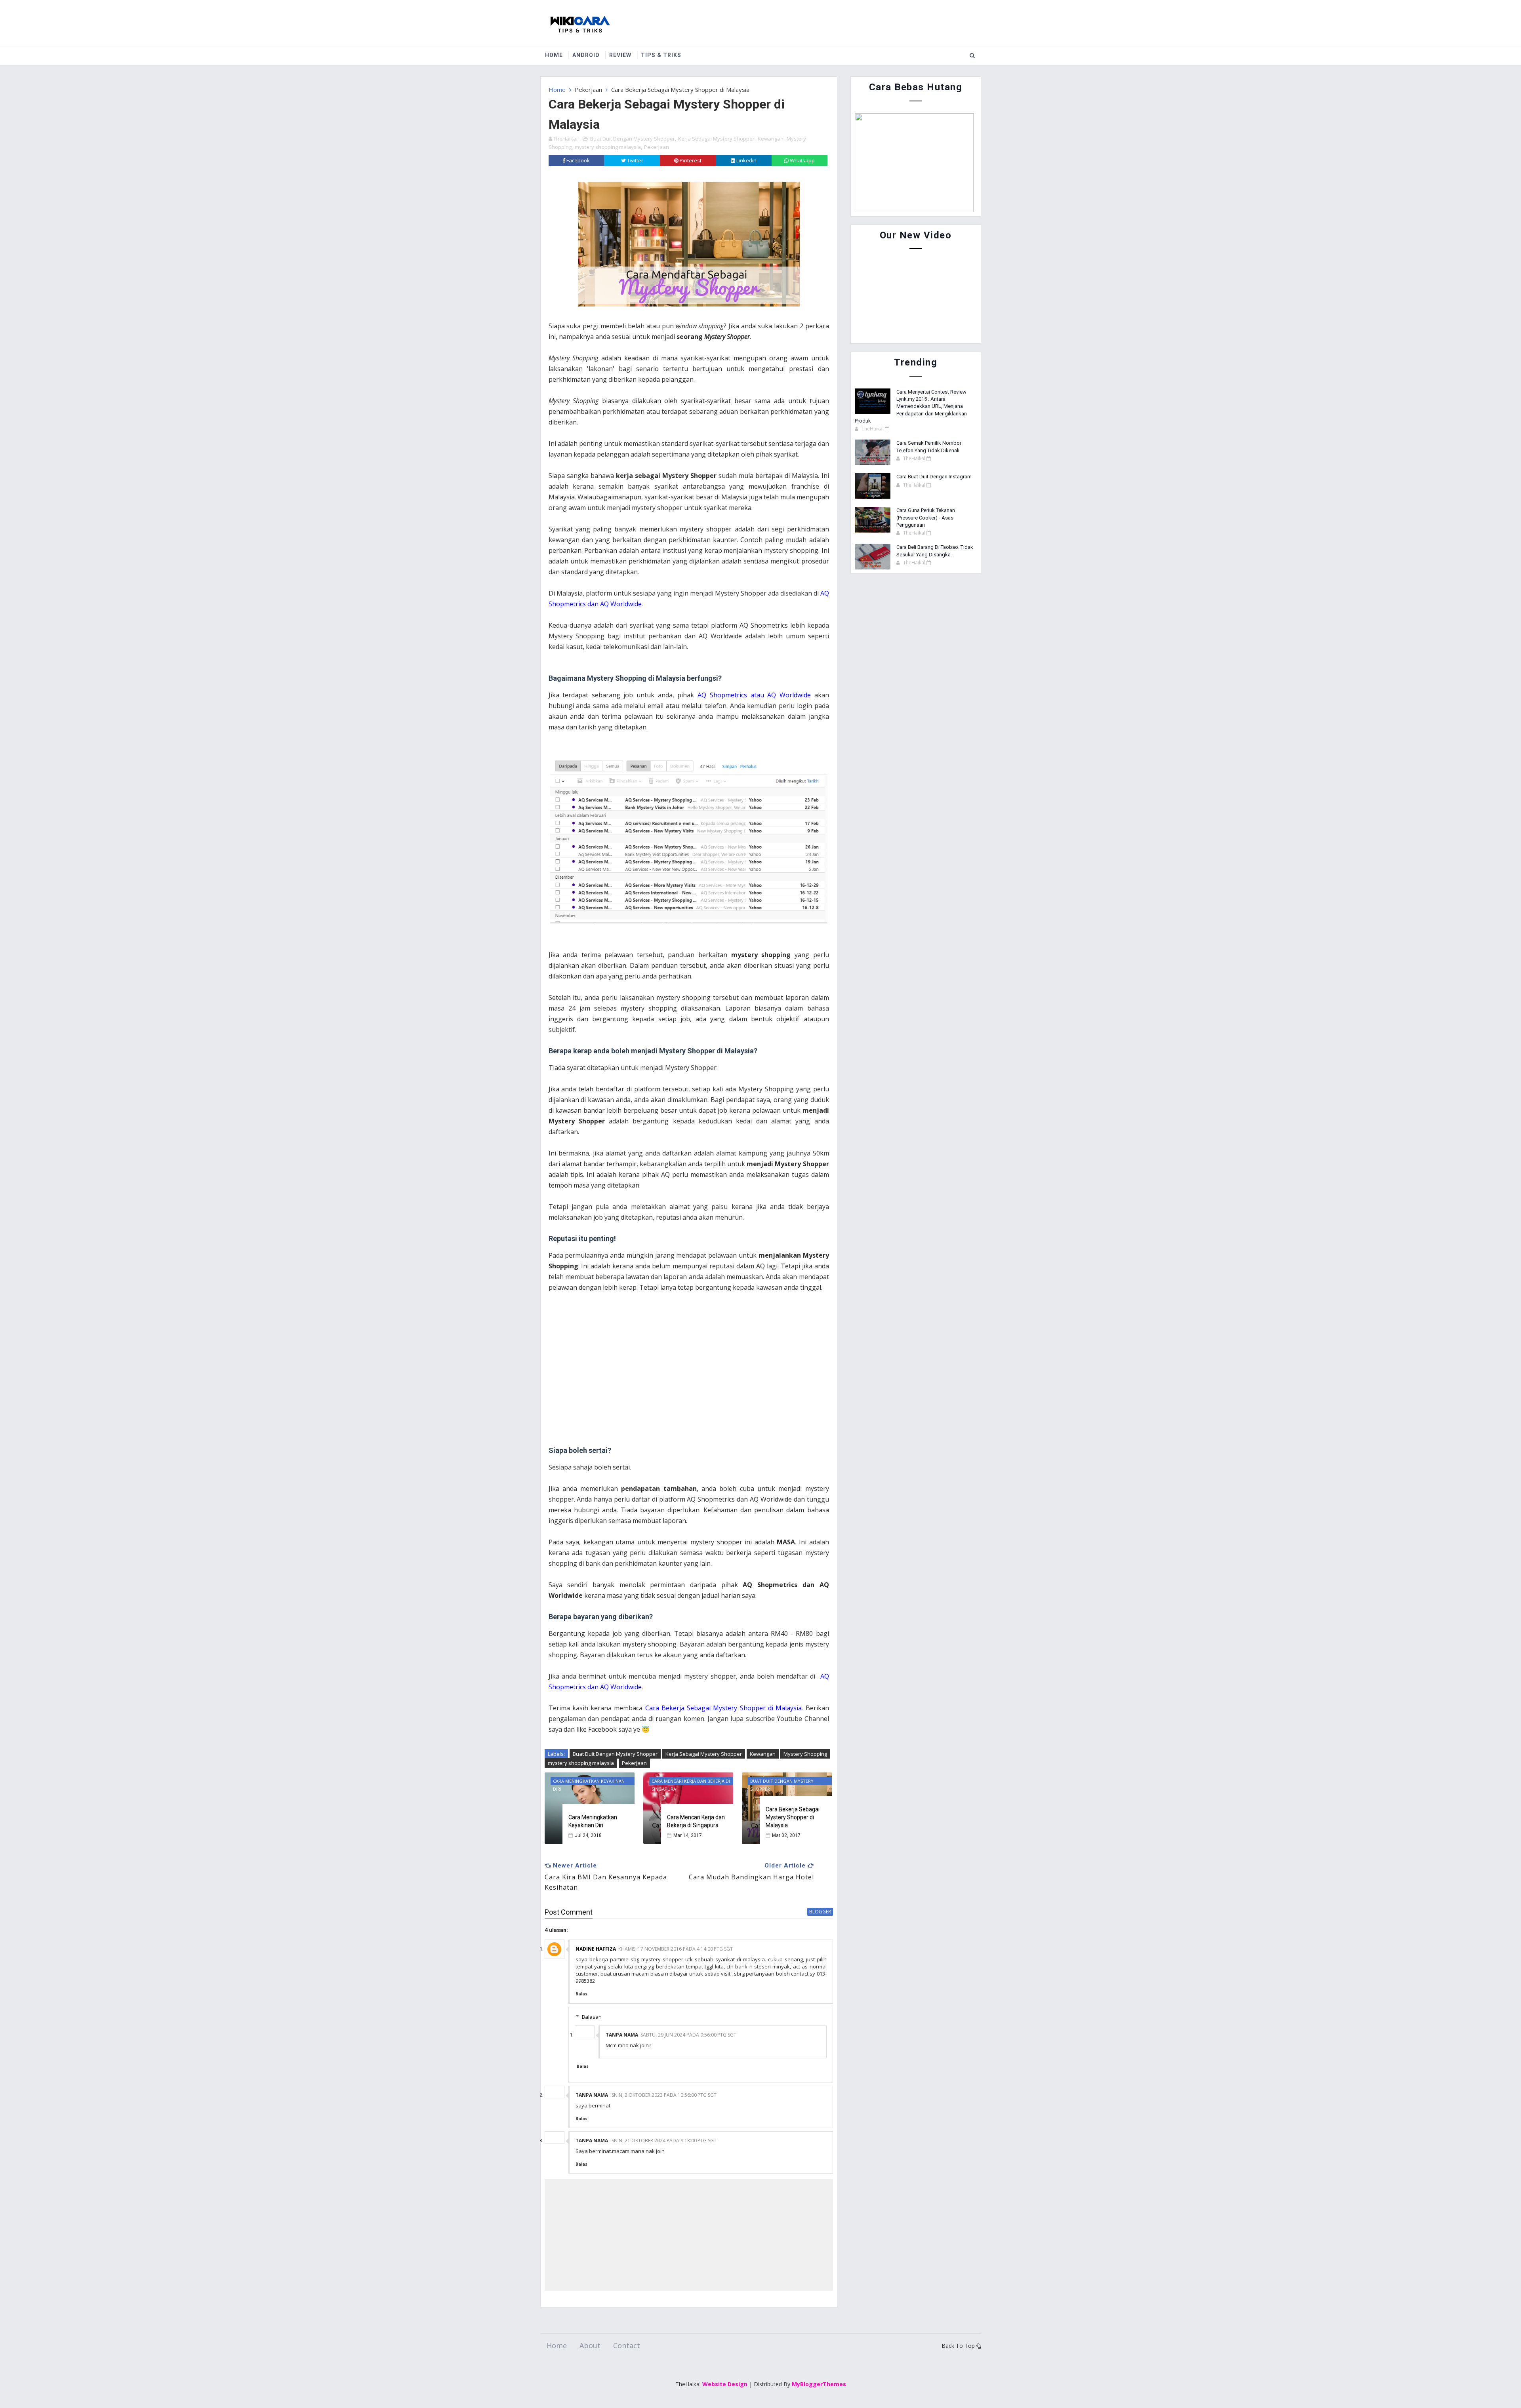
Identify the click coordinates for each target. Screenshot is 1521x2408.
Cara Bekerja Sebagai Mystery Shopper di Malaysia (793, 1817)
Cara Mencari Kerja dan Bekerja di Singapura (696, 1821)
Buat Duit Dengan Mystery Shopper (633, 139)
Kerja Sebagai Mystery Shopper (716, 139)
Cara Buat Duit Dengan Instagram (934, 477)
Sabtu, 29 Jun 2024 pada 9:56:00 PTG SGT (688, 2035)
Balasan (592, 2017)
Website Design (725, 2384)
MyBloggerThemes (819, 2384)
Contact (627, 2345)
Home (554, 55)
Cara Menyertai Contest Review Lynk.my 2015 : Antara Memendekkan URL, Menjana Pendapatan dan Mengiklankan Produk (911, 406)
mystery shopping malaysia (608, 147)
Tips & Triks (661, 55)
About (590, 2345)
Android (586, 55)
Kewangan (771, 139)
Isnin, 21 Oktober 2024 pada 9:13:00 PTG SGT (663, 2141)
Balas (581, 1994)
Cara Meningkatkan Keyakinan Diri (593, 1821)
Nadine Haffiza (596, 1949)
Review (620, 55)
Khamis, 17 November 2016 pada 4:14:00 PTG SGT (676, 1949)
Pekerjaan (588, 89)
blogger (820, 1912)
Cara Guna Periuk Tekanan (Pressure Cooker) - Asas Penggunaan (926, 517)
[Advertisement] (689, 1369)
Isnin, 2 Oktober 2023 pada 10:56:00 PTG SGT (663, 2095)
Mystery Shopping (805, 1754)
